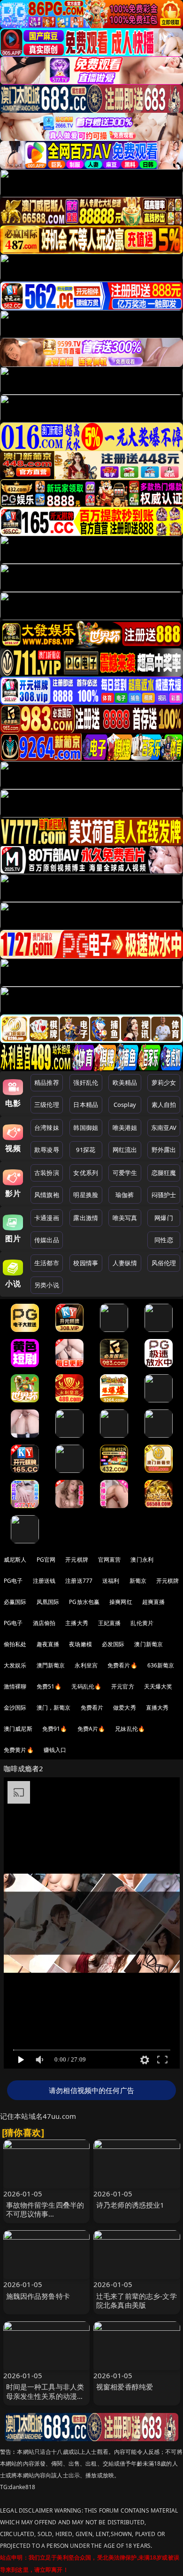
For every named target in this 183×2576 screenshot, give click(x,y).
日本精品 (86, 1105)
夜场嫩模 (80, 1644)
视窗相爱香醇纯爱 (125, 2387)
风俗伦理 (164, 1263)
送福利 (111, 1581)
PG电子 (13, 1581)
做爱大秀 (125, 1708)
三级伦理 (47, 1105)
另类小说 (47, 1285)
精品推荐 (47, 1082)
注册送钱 (44, 1581)
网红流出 (125, 1150)
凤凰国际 (48, 1602)
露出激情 (86, 1218)
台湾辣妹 (47, 1128)
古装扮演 (47, 1173)
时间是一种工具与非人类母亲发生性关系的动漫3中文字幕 (45, 2396)
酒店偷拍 (44, 1623)
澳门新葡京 (149, 1644)
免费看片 (92, 1708)
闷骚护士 (164, 1195)
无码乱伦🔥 (86, 1686)
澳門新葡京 (51, 1665)
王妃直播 (110, 1623)
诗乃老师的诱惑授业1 (130, 2205)
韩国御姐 (86, 1128)
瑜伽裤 (125, 1195)
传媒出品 (47, 1240)
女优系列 (86, 1173)
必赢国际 (15, 1602)
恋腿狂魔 (164, 1173)
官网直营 (110, 1560)
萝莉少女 (164, 1082)
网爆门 (164, 1218)
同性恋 (164, 1240)
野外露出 (164, 1150)
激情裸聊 (15, 1686)
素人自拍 (164, 1105)
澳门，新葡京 (54, 1708)
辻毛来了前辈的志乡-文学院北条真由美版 (137, 2300)
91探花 (86, 1150)
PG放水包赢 (84, 1602)
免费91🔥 (55, 1729)
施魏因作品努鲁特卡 (38, 2296)
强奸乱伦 (86, 1082)
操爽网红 (121, 1602)
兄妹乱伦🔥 (130, 1729)
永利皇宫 (86, 1665)
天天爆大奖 (158, 1686)
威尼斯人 (15, 1560)
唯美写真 (125, 1218)
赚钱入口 (55, 1750)
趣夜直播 (48, 1644)
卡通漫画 (47, 1218)
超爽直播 (154, 1602)
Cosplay (125, 1105)
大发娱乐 (15, 1665)
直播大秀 (157, 1708)
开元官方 (123, 1686)
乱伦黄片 (142, 1623)
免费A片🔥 (91, 1729)
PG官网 (46, 1560)
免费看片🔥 (122, 1665)
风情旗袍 (47, 1195)
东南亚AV (164, 1128)
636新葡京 (161, 1665)
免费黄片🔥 (19, 1750)
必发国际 (113, 1644)
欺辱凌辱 (47, 1150)
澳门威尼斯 (18, 1729)
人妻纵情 (125, 1263)
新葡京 (138, 1581)
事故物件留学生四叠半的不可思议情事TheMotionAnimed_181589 (45, 2218)
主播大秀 (77, 1623)
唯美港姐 (125, 1128)
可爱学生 (125, 1173)
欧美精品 (125, 1082)
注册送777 (79, 1581)
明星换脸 (86, 1195)
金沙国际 (15, 1708)
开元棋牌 (77, 1560)
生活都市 (47, 1263)
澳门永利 (142, 1560)
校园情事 (86, 1263)
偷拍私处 (15, 1644)
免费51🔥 (49, 1686)
